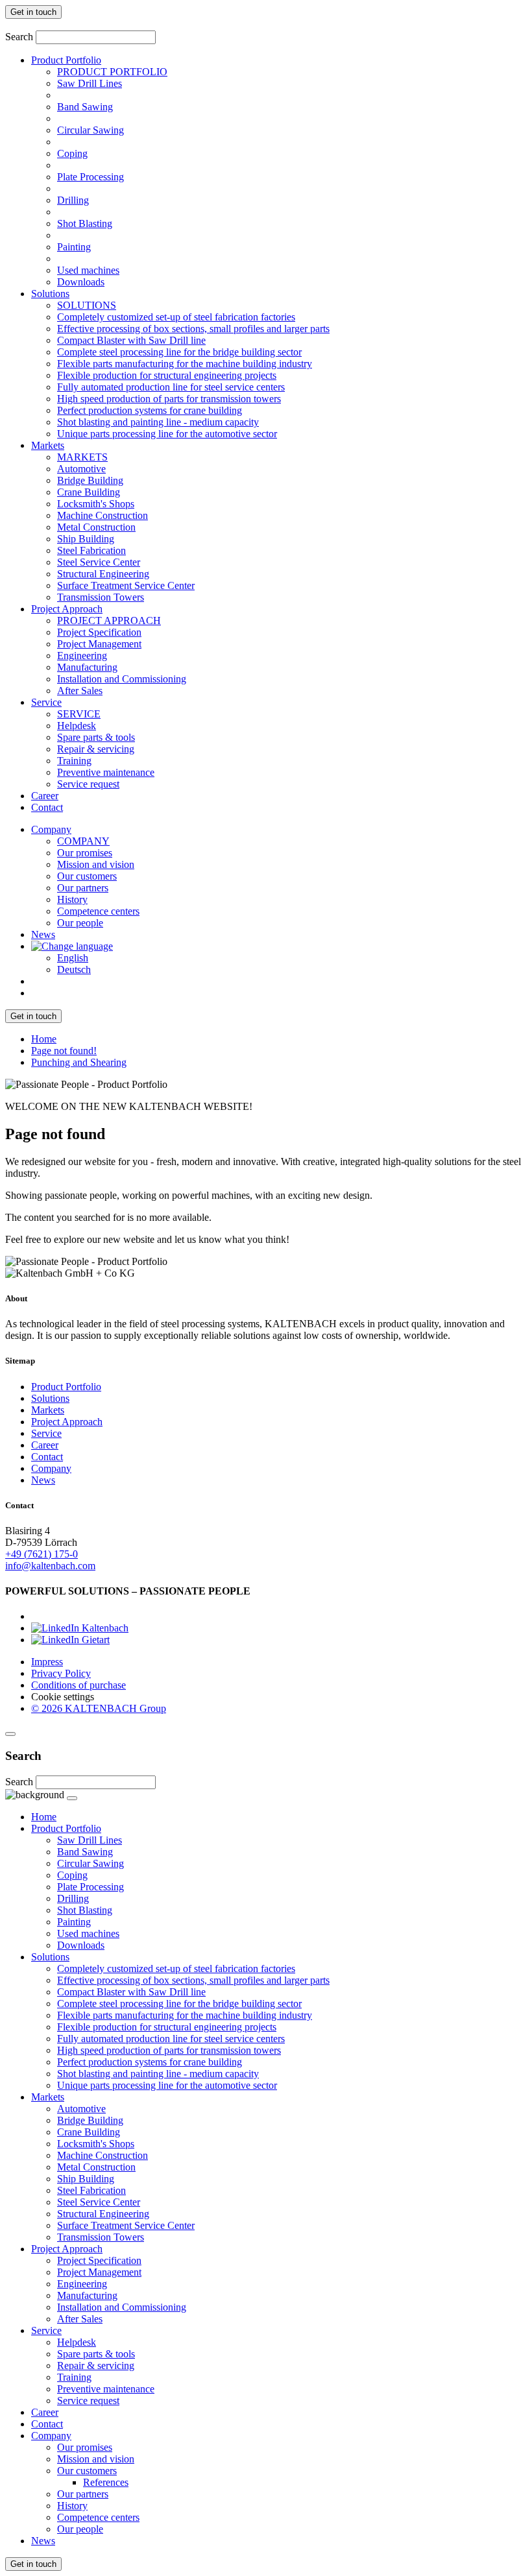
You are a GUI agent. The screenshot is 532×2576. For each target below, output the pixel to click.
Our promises (85, 853)
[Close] (10, 1734)
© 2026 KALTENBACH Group (99, 1708)
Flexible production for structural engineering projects (167, 375)
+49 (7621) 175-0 (42, 1554)
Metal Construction (96, 527)
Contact (47, 807)
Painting (74, 247)
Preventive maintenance (106, 772)
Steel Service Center (99, 562)
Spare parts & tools (96, 737)
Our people (80, 923)
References (106, 2482)
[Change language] (72, 946)
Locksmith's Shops (96, 504)
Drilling (73, 200)
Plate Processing (91, 177)
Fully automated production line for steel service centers (171, 387)
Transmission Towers (101, 597)
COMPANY (83, 841)
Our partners (83, 888)
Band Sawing (85, 107)
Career (45, 796)
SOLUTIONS (87, 305)
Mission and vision (96, 864)
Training (74, 761)
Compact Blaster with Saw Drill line (131, 340)
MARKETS (82, 457)
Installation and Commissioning (122, 679)
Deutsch (74, 969)
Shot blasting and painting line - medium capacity (158, 422)
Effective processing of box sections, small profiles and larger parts (193, 329)
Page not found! (64, 1051)
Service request (88, 784)
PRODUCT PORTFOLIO (112, 72)
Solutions (50, 294)
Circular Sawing (91, 130)
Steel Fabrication (91, 550)
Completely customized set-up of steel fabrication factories (176, 317)
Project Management (99, 644)
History (72, 899)
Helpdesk (77, 726)
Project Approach (67, 609)
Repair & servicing (96, 749)
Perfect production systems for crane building (150, 410)
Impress (47, 1662)
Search (19, 37)
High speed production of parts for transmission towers (169, 399)
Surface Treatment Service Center (126, 585)
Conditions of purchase (79, 1685)
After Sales (80, 691)
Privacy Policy (61, 1673)
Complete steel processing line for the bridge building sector (179, 352)
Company (51, 829)
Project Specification (99, 632)
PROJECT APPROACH (109, 620)
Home (44, 1039)
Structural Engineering (103, 574)
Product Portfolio (66, 60)
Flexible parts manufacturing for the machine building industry (185, 364)
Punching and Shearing (79, 1062)
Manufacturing (87, 667)
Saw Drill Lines (90, 83)
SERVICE (79, 714)
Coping (72, 153)
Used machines (88, 270)
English (73, 958)
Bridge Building (90, 480)
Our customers (87, 876)
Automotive (81, 469)
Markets (48, 445)
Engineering (82, 656)
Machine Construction (103, 515)
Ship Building (86, 539)
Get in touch (33, 12)
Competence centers (98, 911)
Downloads (81, 282)
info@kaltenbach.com (50, 1566)
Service (46, 702)
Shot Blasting (85, 223)
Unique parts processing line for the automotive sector (167, 434)
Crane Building (89, 492)
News (43, 934)
